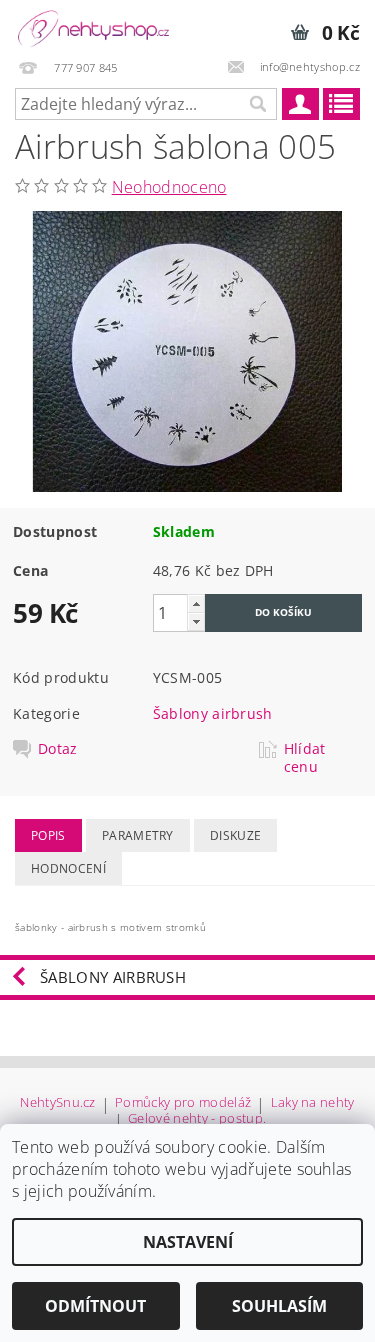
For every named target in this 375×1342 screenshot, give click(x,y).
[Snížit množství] (196, 621)
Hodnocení (68, 868)
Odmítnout (95, 1306)
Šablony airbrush (213, 713)
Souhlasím (279, 1306)
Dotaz (58, 749)
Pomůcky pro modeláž (183, 1103)
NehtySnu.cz (58, 1103)
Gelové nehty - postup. (197, 1119)
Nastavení (188, 1242)
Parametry (138, 835)
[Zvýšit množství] (196, 603)
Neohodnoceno (169, 187)
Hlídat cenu (305, 758)
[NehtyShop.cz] (94, 26)
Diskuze (235, 835)
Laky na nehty (313, 1103)
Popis (48, 835)
